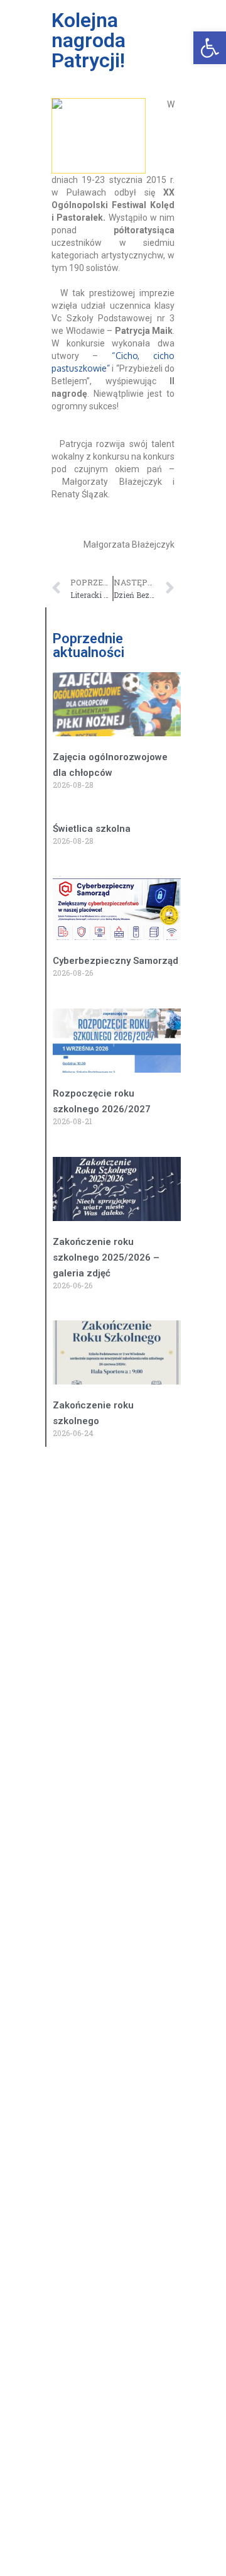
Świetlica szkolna (92, 829)
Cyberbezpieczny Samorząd (116, 961)
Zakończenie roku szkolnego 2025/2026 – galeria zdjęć (106, 1258)
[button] (210, 48)
